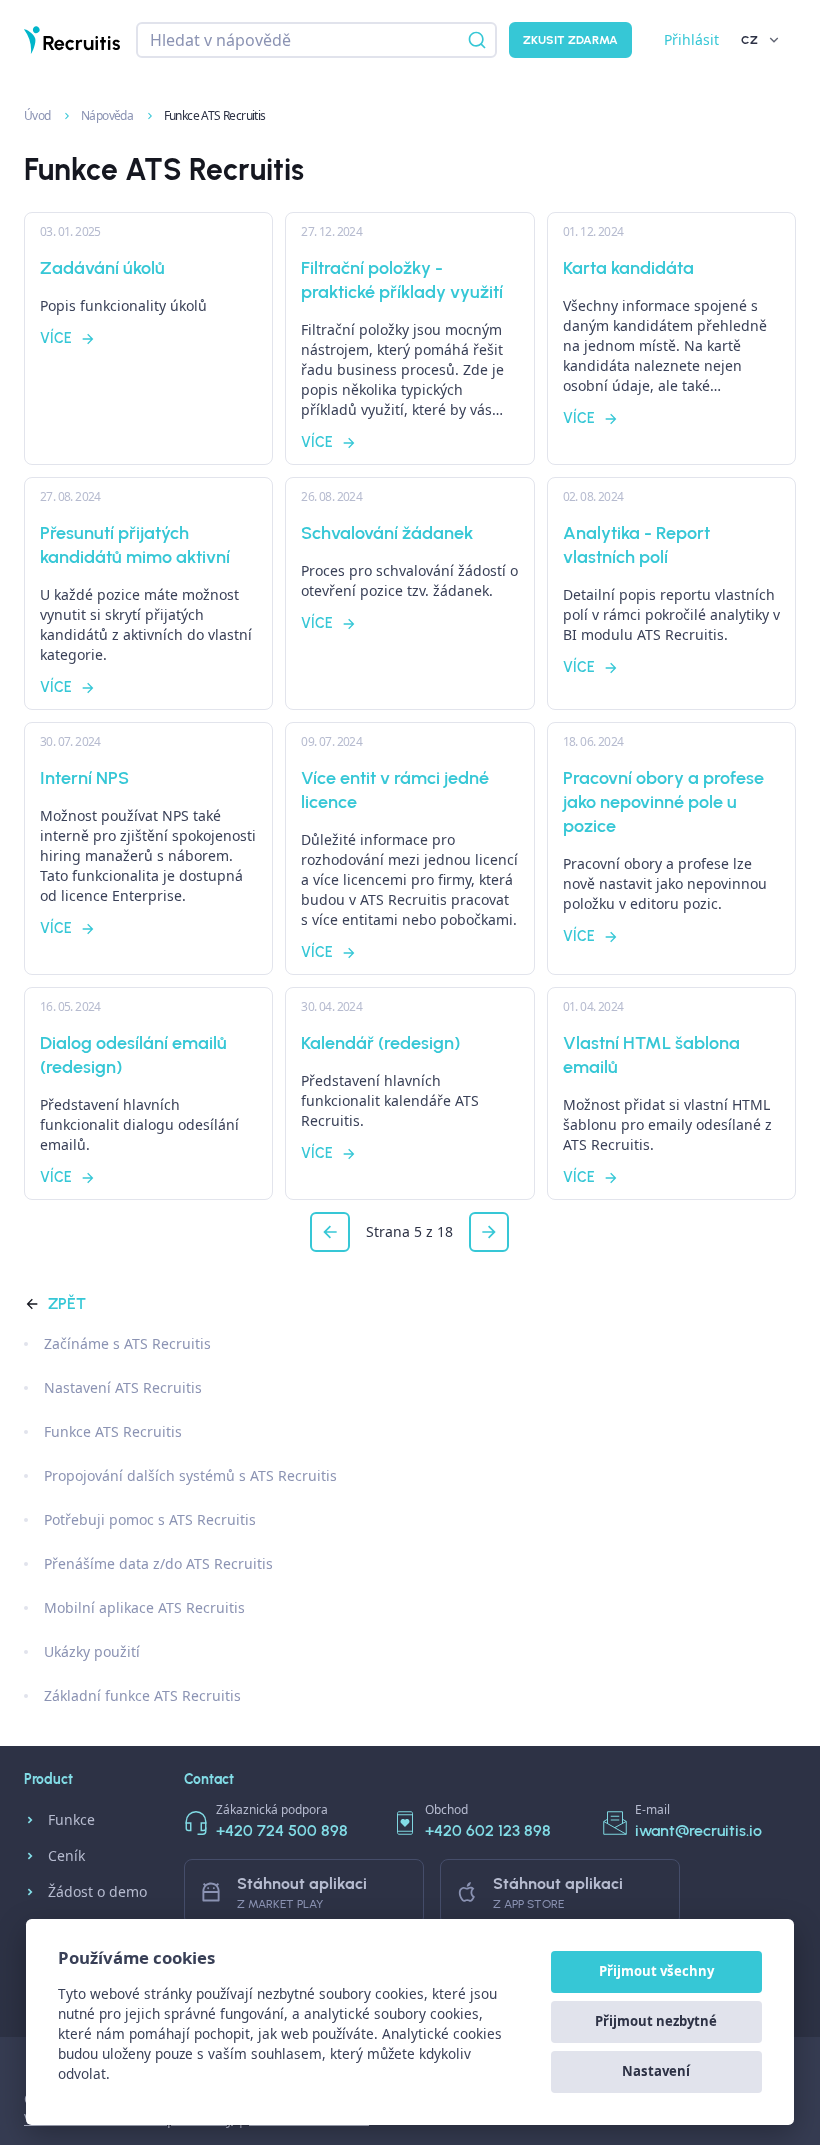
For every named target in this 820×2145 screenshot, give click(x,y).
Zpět (67, 1303)
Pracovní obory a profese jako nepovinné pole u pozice (663, 802)
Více (56, 338)
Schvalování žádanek (387, 533)
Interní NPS (84, 778)
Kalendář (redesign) (380, 1043)
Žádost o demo (97, 1891)
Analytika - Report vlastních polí (636, 545)
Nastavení (656, 2071)
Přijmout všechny (656, 1971)
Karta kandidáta (628, 268)
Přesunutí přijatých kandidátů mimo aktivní (135, 545)
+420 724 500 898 (282, 1830)
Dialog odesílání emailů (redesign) (133, 1055)
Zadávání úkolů (102, 268)
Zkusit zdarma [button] (570, 40)
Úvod (38, 115)
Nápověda (108, 115)
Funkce (71, 1819)
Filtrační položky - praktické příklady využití (402, 280)
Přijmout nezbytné (656, 2021)
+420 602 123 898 (488, 1830)
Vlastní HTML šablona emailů (651, 1055)
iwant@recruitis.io (698, 1830)
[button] (330, 1232)
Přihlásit (691, 39)
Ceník (66, 1855)
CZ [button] (749, 40)
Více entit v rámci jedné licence (395, 790)
